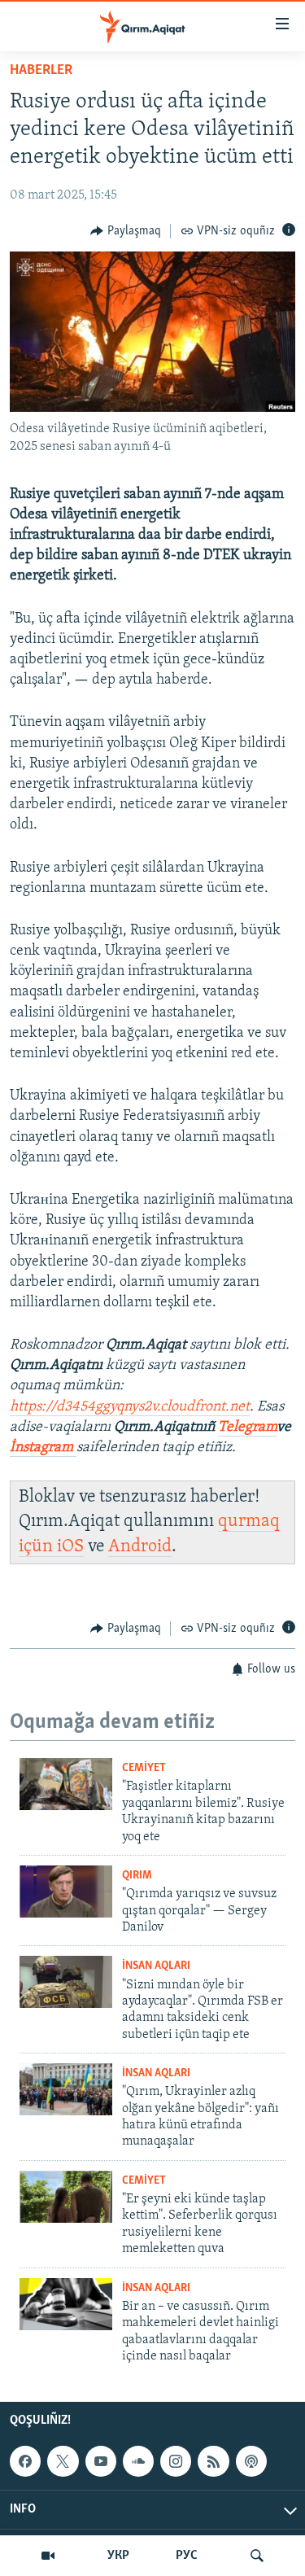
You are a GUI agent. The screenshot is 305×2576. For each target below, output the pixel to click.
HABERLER (41, 71)
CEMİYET (144, 1768)
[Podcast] (251, 2461)
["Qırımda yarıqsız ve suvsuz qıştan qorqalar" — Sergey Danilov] (66, 1892)
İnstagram (43, 1448)
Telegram (247, 1428)
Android (140, 1547)
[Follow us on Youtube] (101, 2461)
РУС (187, 2556)
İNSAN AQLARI (156, 1966)
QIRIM (137, 1876)
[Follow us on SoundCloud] (138, 2461)
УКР (118, 2556)
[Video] (48, 2556)
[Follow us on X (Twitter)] (63, 2461)
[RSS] (213, 2461)
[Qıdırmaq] (257, 2556)
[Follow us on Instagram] (176, 2461)
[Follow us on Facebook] (25, 2461)
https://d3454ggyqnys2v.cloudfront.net (130, 1407)
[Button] (126, 231)
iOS (70, 1547)
